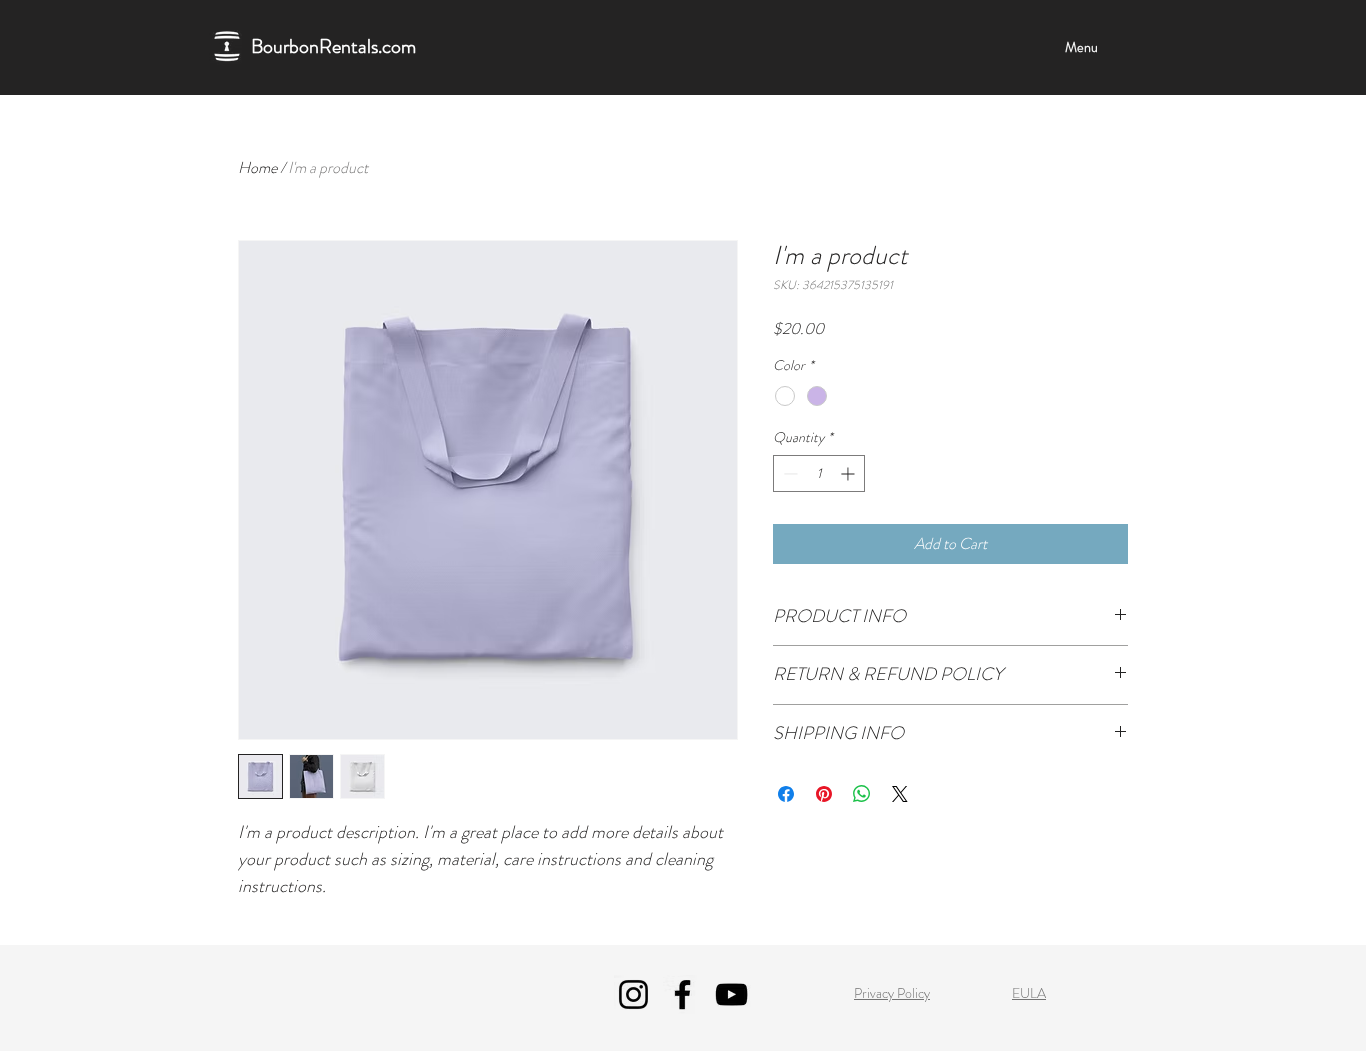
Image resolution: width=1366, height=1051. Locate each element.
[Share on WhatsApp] (862, 794)
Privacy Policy (892, 993)
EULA (1029, 993)
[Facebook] (682, 994)
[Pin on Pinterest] (824, 794)
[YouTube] (731, 994)
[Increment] (849, 473)
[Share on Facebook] (786, 794)
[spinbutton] (819, 473)
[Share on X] (900, 794)
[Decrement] (788, 473)
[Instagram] (633, 994)
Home (257, 167)
